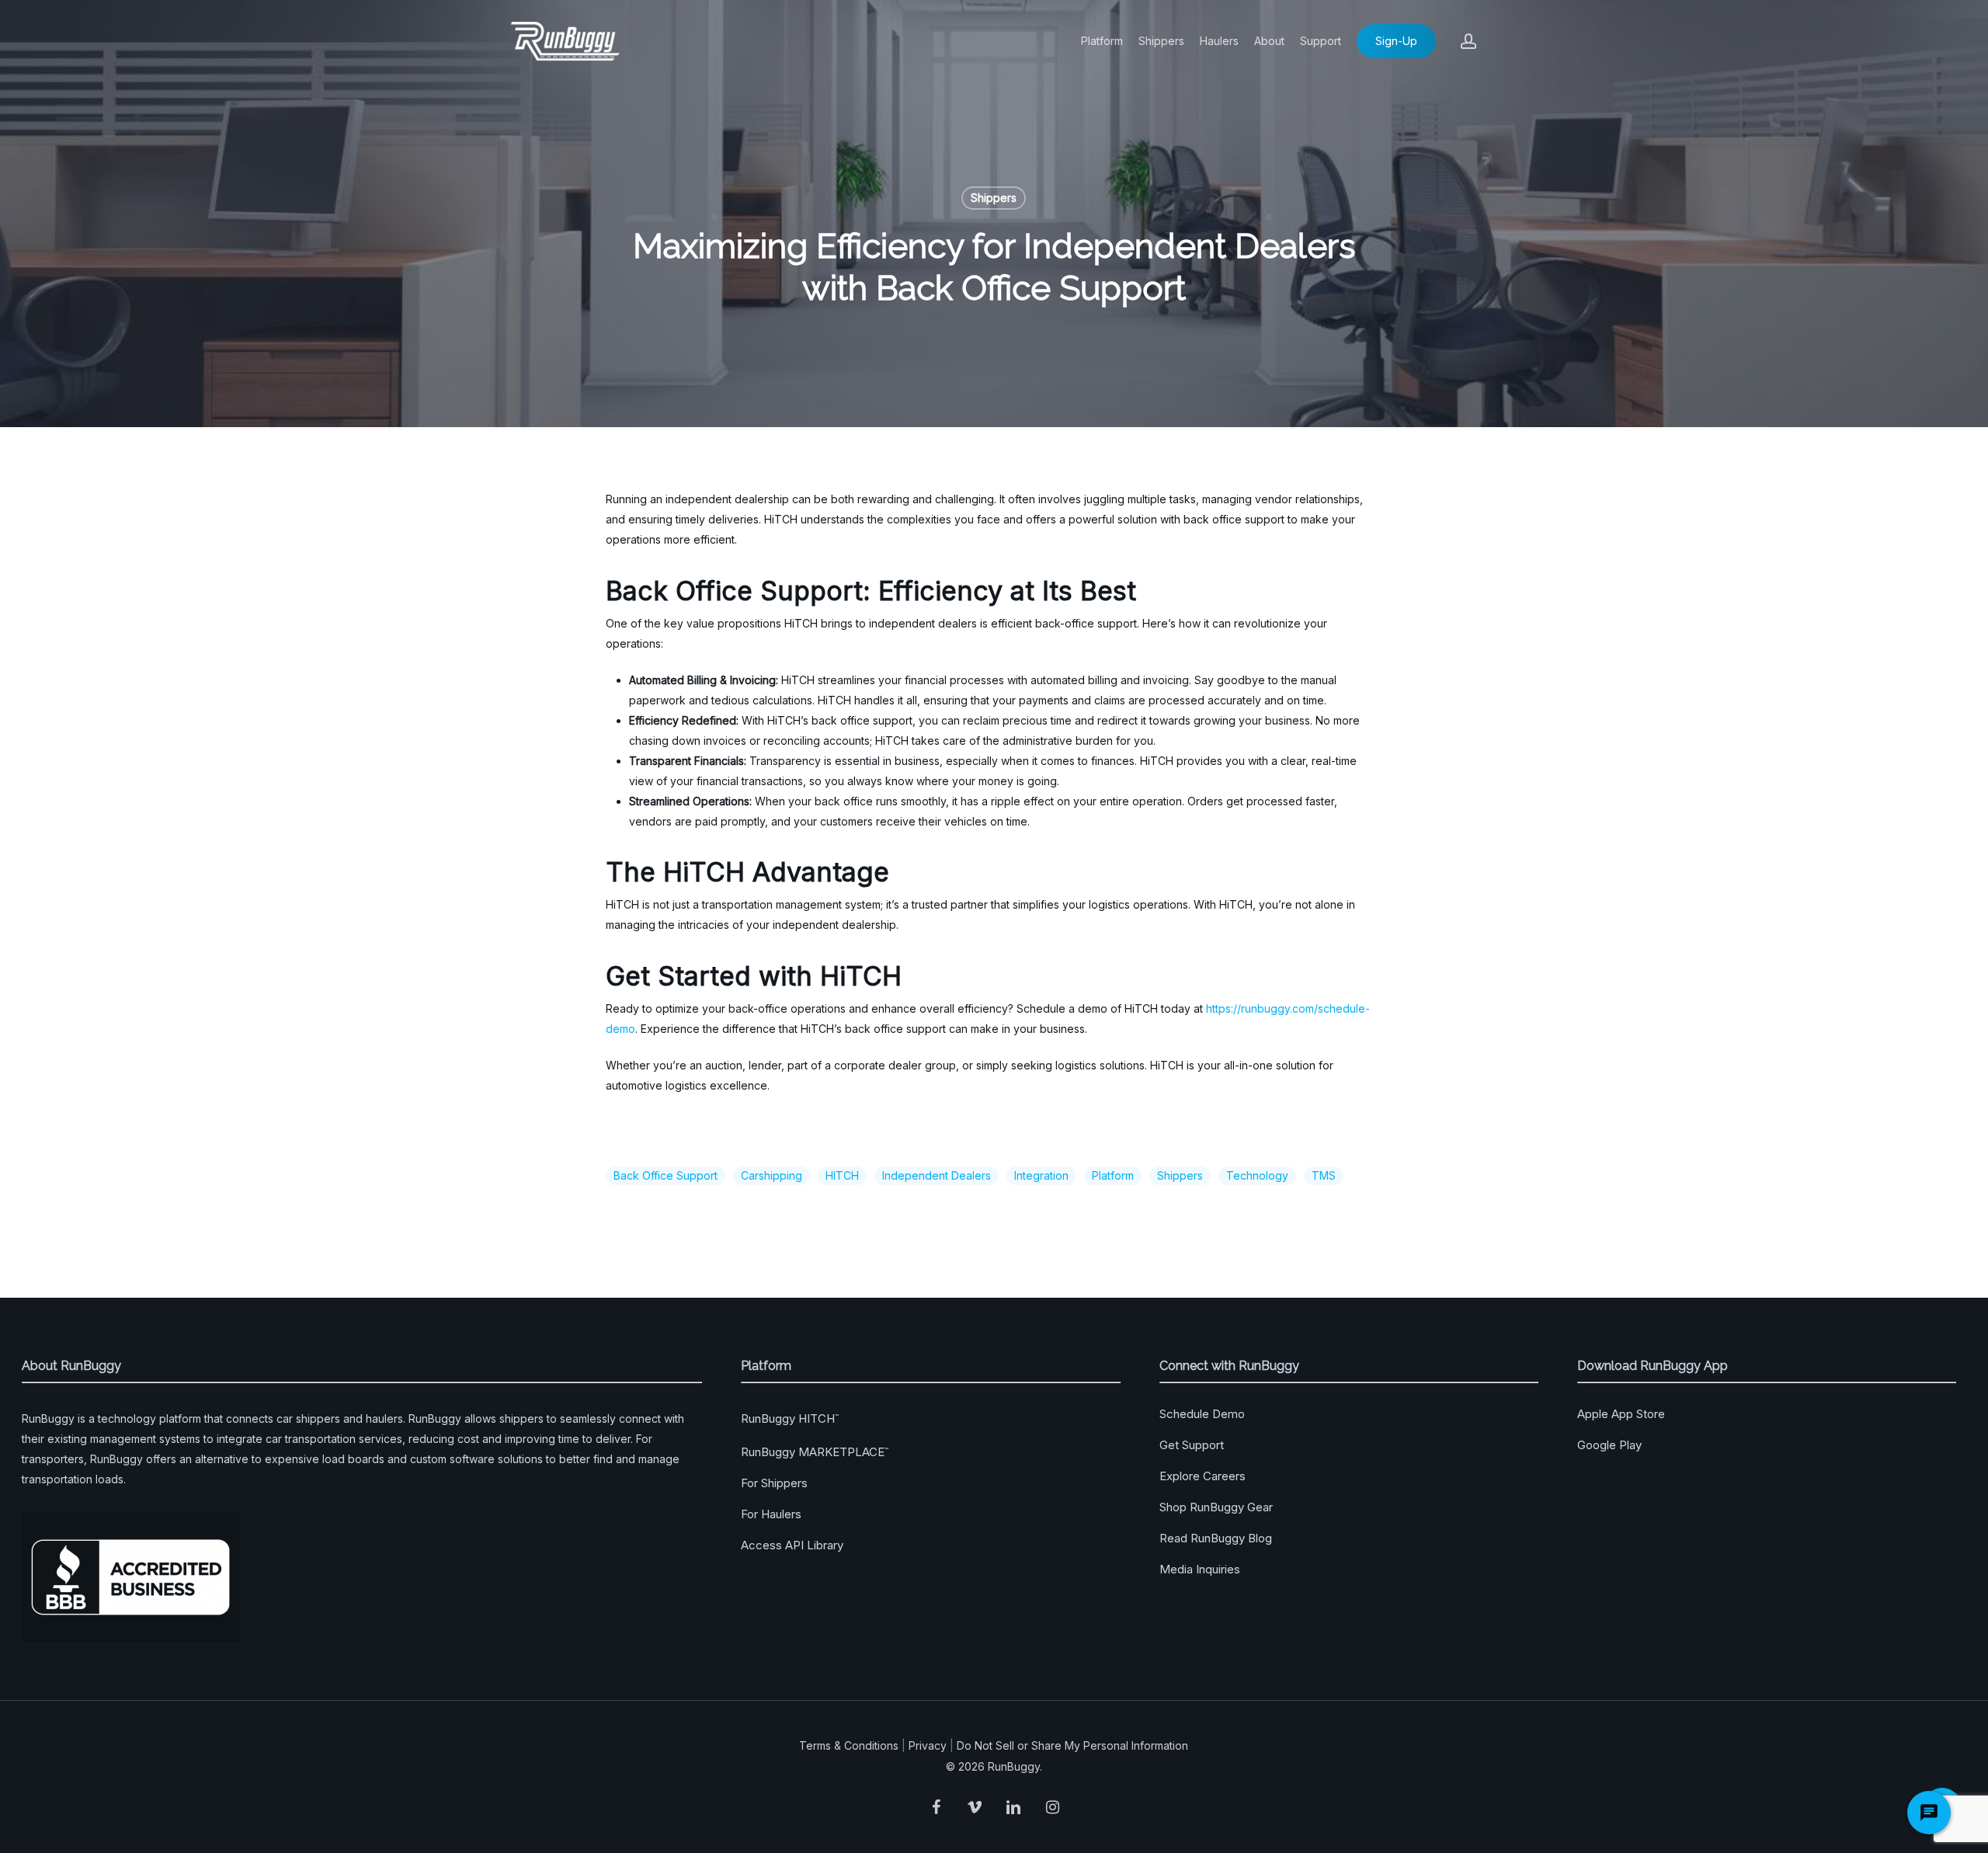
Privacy (928, 1745)
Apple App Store (1621, 1414)
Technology (1257, 1175)
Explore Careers (1203, 1476)
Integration (1041, 1175)
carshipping (772, 1175)
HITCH (842, 1175)
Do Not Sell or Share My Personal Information (1072, 1745)
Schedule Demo (1202, 1414)
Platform (1113, 1175)
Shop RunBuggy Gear (1216, 1507)
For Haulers (771, 1514)
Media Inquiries (1200, 1569)
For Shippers (774, 1483)
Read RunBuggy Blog (1216, 1538)
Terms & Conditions (849, 1745)
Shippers (994, 198)
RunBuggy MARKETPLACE (815, 1452)
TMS (1324, 1175)
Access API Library (792, 1545)
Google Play (1609, 1445)
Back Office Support (666, 1175)
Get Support (1192, 1445)
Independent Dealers (937, 1175)
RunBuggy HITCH (790, 1418)
